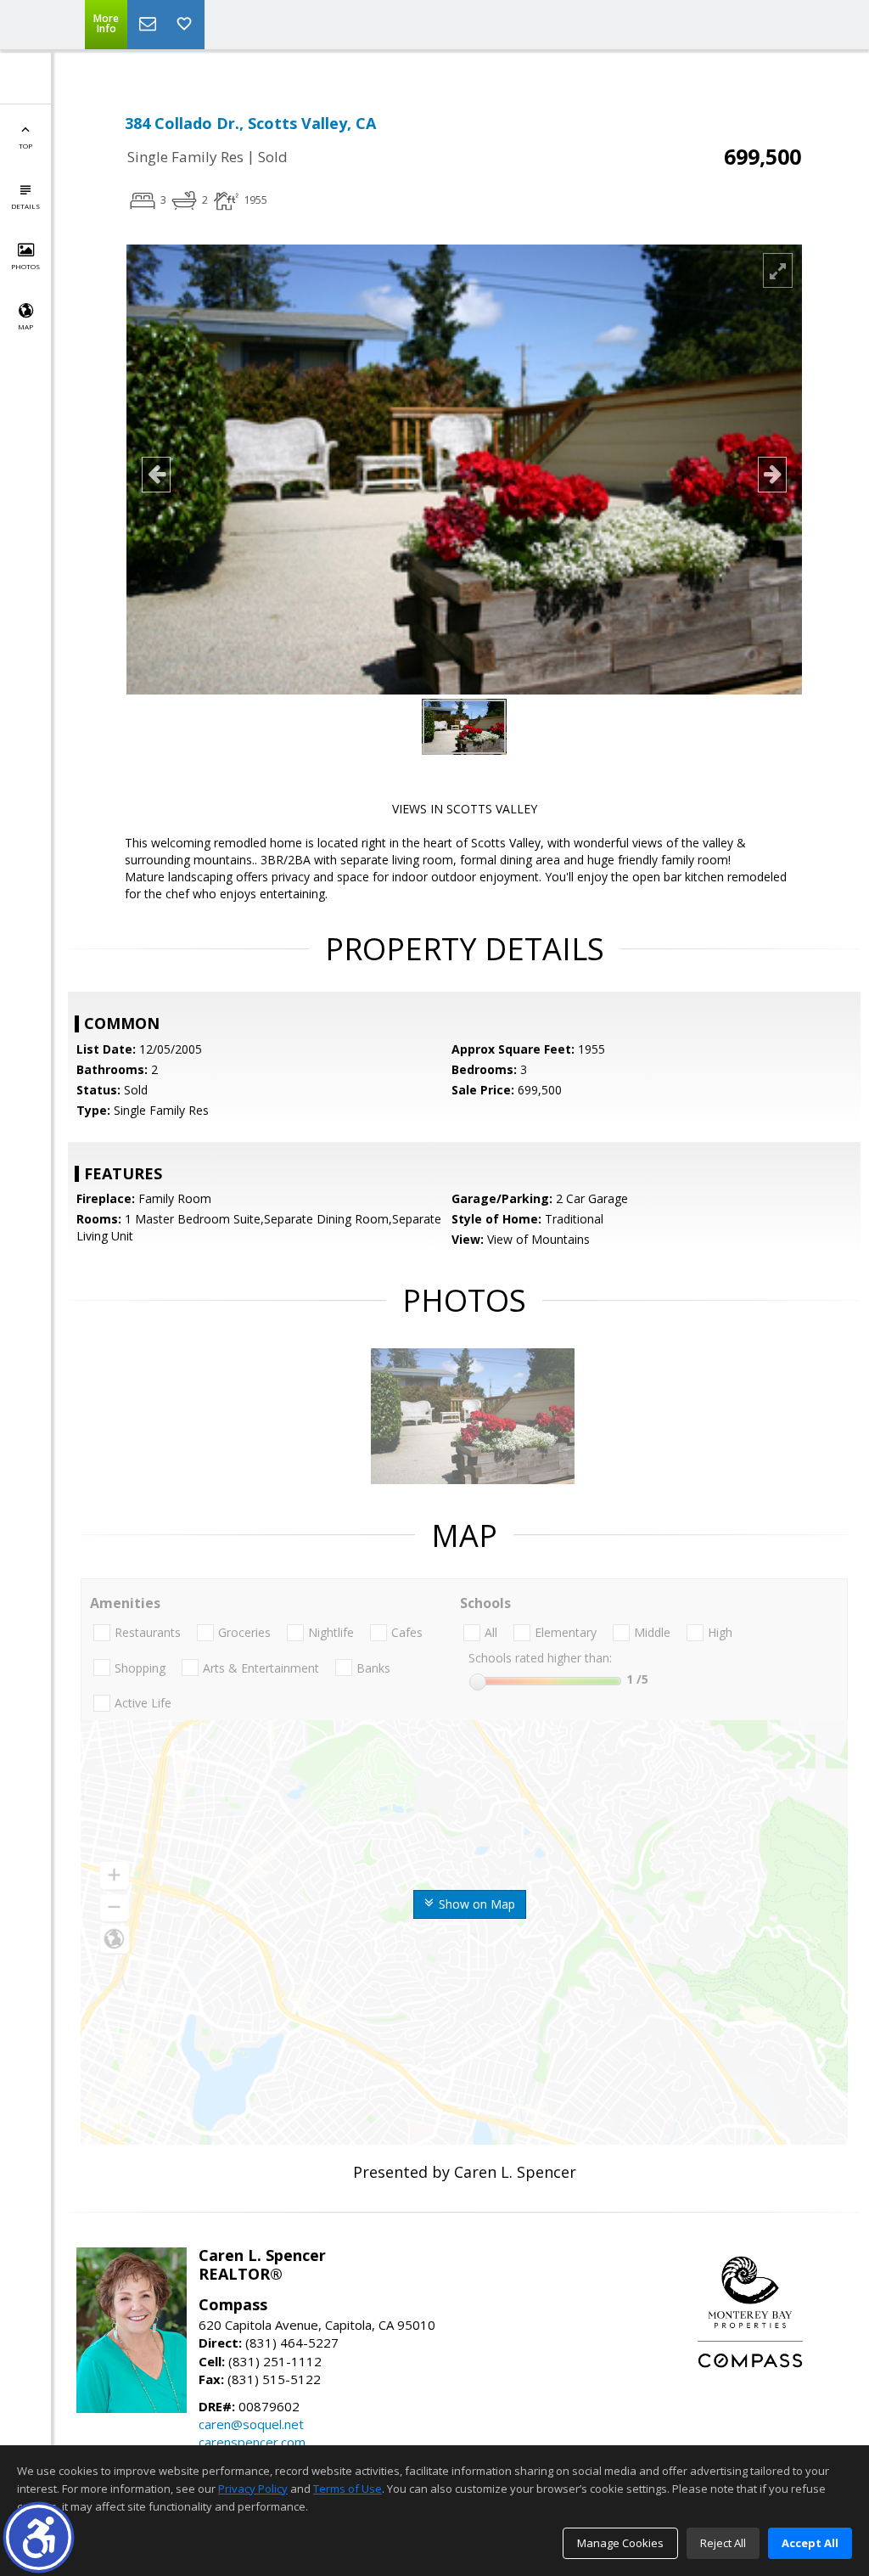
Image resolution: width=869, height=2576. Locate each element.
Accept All (810, 2543)
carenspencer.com (252, 2442)
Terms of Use (348, 2489)
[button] (39, 2537)
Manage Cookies (620, 2543)
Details (25, 206)
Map (25, 326)
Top (25, 146)
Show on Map (475, 1904)
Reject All (723, 2543)
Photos (25, 266)
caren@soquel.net (251, 2424)
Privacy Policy (253, 2489)
